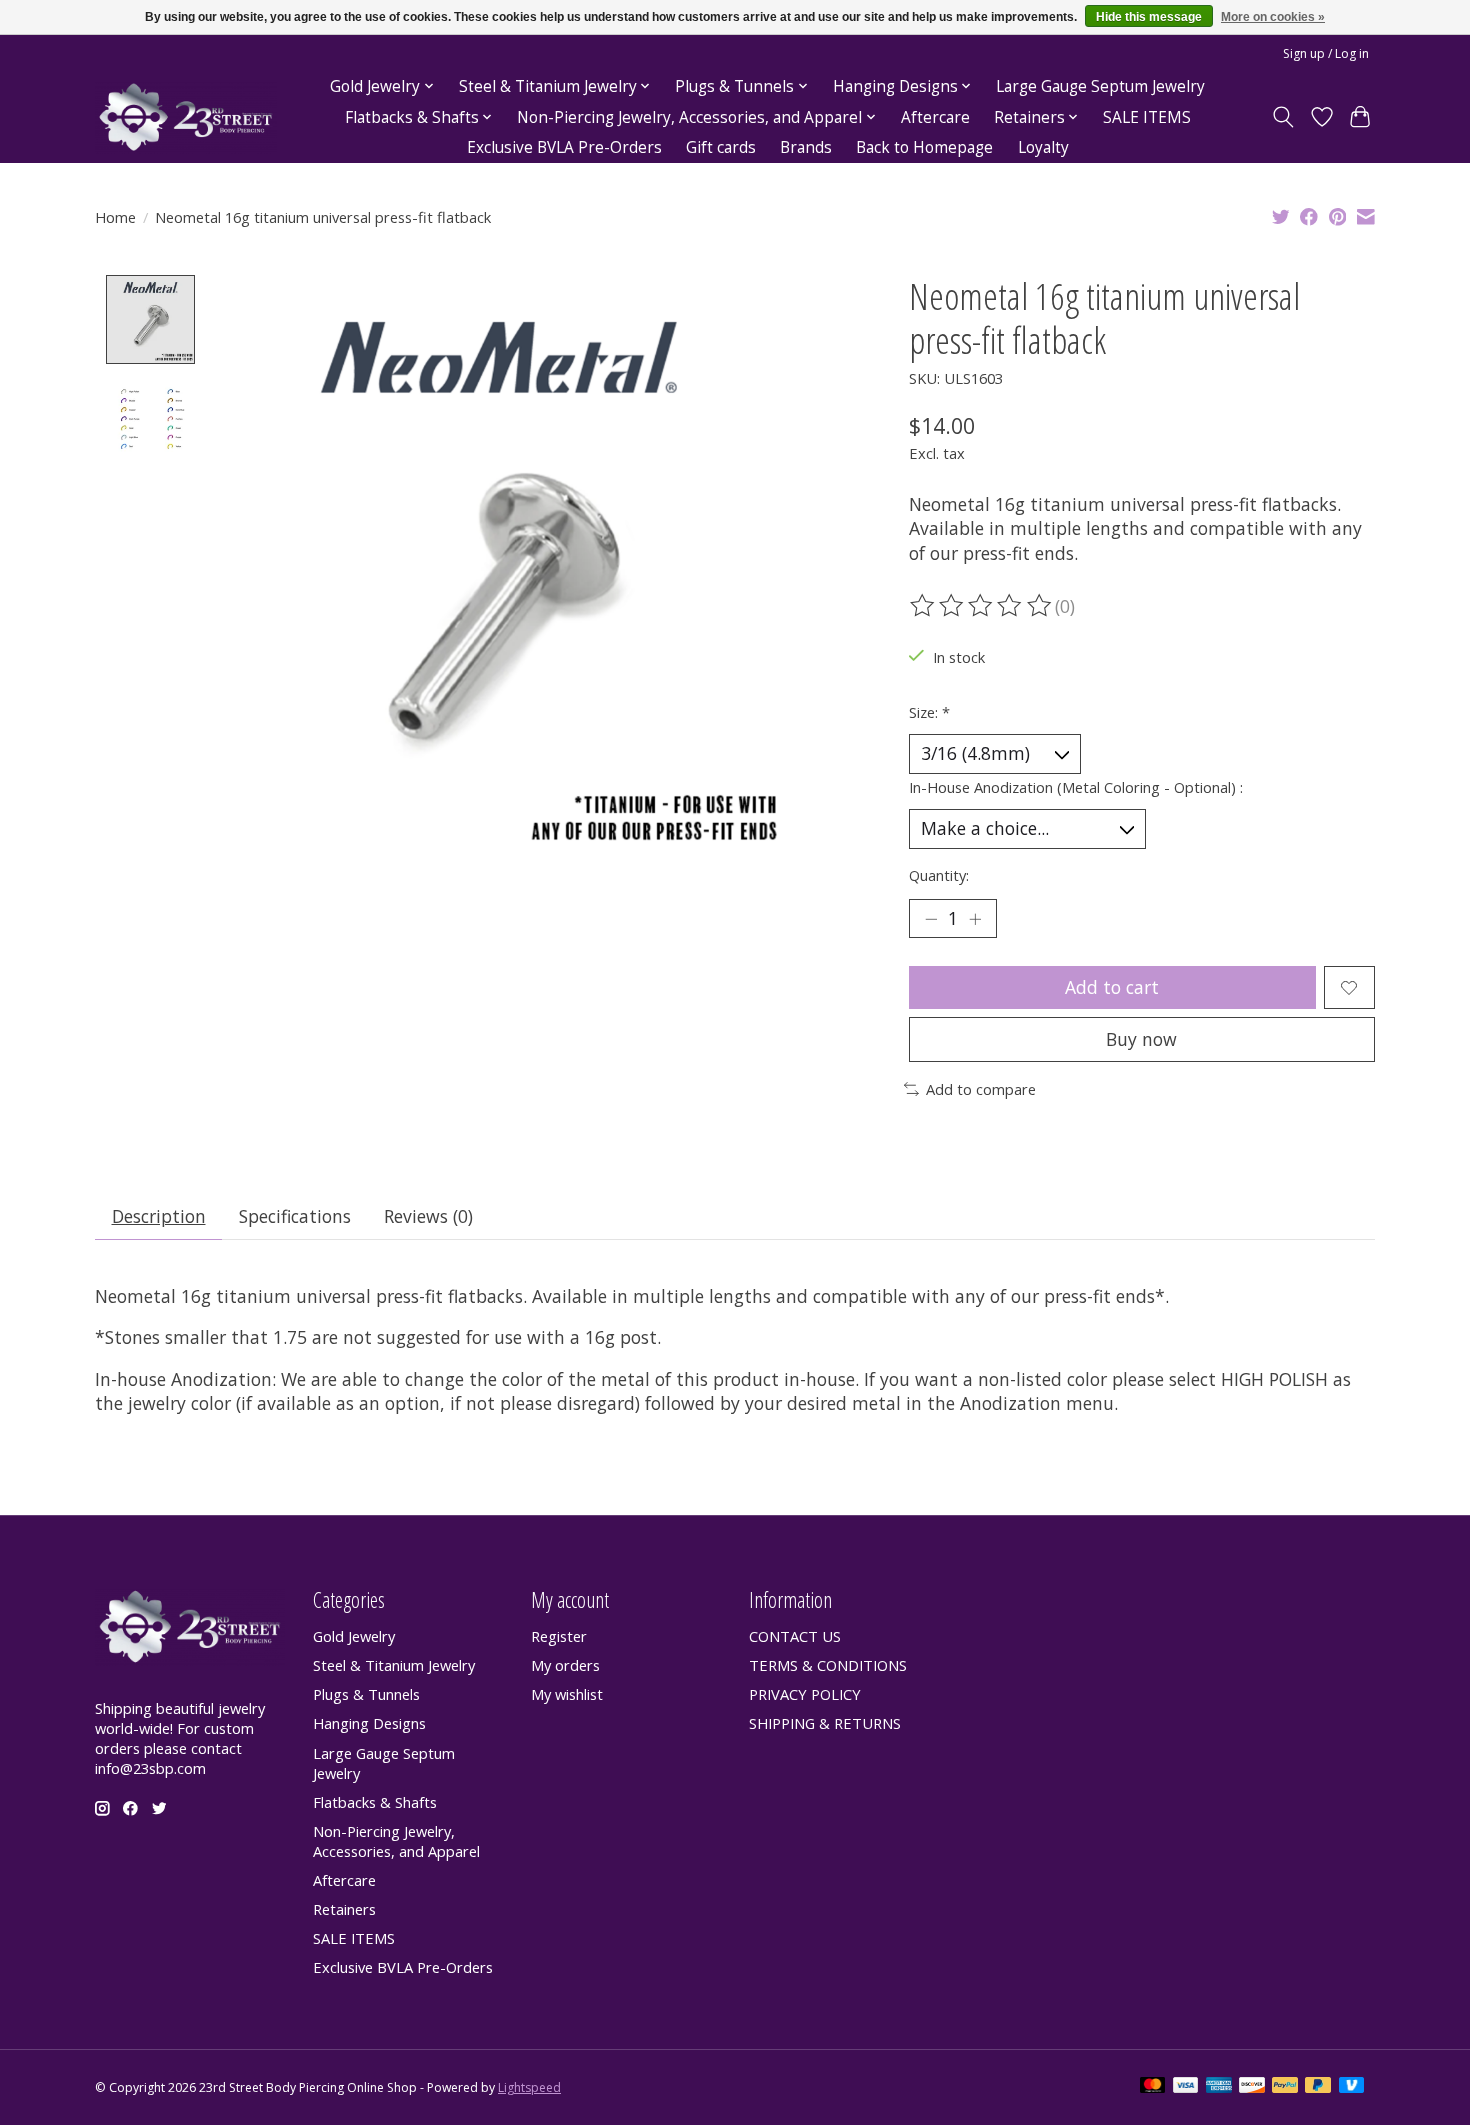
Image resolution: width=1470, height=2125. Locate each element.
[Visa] (1186, 2087)
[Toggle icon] (1283, 117)
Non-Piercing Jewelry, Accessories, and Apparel (396, 1841)
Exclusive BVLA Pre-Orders (564, 147)
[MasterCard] (1153, 2087)
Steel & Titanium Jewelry (394, 1665)
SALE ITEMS (1147, 117)
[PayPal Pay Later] (1318, 2087)
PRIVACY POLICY (805, 1694)
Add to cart (1112, 987)
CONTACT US (795, 1636)
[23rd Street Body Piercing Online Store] (186, 117)
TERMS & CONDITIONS (828, 1665)
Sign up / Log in (1326, 53)
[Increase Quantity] (975, 919)
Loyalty (1043, 147)
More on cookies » (1273, 17)
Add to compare (981, 1089)
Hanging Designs (369, 1723)
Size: (929, 712)
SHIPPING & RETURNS (825, 1723)
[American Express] (1219, 2087)
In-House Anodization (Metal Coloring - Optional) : (1076, 787)
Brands (806, 147)
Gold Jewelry (354, 1636)
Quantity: (939, 875)
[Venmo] (1352, 2087)
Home (115, 217)
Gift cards (721, 147)
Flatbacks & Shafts (375, 1802)
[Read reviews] (982, 606)
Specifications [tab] (295, 1216)
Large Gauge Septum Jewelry (1100, 86)
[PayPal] (1285, 2087)
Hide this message (1149, 17)
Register (559, 1636)
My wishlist (567, 1694)
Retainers (344, 1909)
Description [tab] (159, 1216)
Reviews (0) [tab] (428, 1216)
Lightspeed (529, 2087)
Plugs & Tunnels (366, 1694)
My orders (565, 1665)
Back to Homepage (924, 147)
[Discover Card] (1252, 2087)
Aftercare (935, 117)
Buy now (1141, 1039)
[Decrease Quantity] (931, 919)
